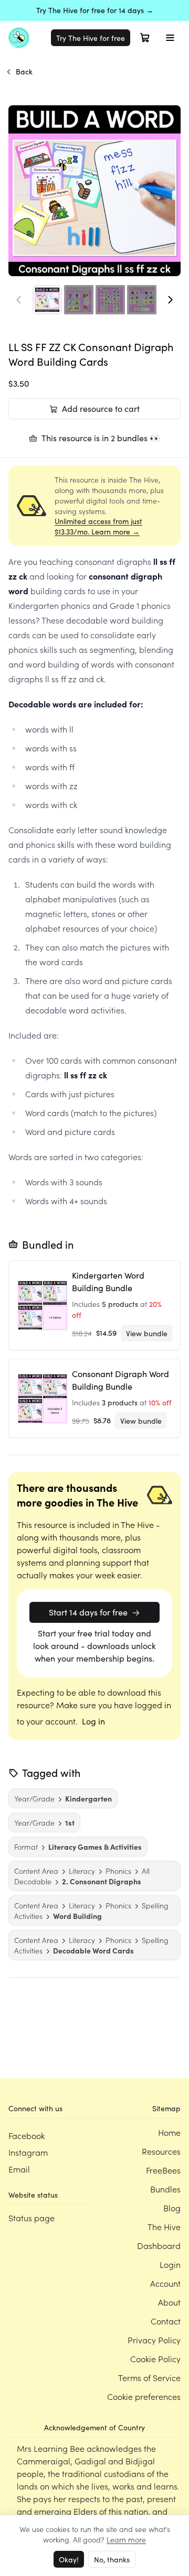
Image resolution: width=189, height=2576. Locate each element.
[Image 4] (142, 300)
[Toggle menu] (170, 38)
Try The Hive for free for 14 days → (95, 10)
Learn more (126, 2539)
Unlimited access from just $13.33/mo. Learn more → (98, 526)
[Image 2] (79, 300)
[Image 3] (110, 300)
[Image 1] (47, 300)
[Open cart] (145, 38)
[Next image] (170, 300)
